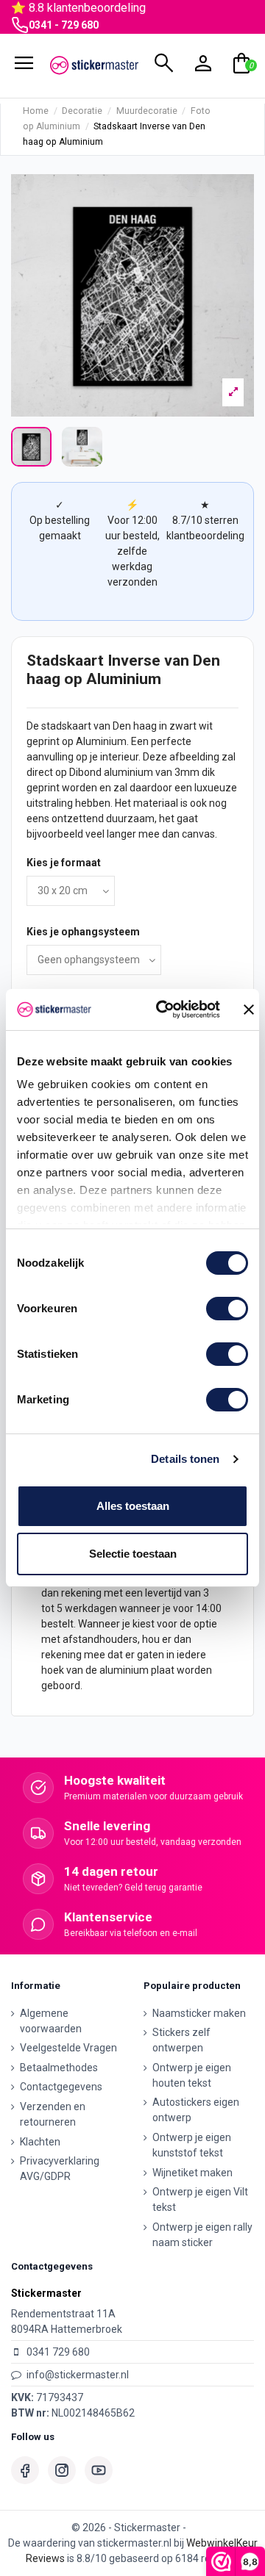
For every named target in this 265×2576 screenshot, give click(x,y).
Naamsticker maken (199, 2013)
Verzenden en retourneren (53, 2114)
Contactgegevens (61, 2087)
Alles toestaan (133, 1506)
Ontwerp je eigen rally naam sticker (202, 2235)
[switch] (227, 1309)
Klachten (40, 2142)
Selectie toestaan (133, 1554)
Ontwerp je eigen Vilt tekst (200, 2199)
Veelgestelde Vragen (68, 2048)
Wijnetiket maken (192, 2173)
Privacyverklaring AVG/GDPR (60, 2169)
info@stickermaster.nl (78, 2375)
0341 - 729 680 (64, 25)
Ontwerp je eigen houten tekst (192, 2075)
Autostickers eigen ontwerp (196, 2110)
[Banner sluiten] (249, 1010)
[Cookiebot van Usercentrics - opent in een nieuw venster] (163, 1010)
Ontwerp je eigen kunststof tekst (192, 2145)
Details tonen (185, 1459)
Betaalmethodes (59, 2068)
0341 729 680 (58, 2352)
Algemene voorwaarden (51, 2021)
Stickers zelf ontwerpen (181, 2040)
